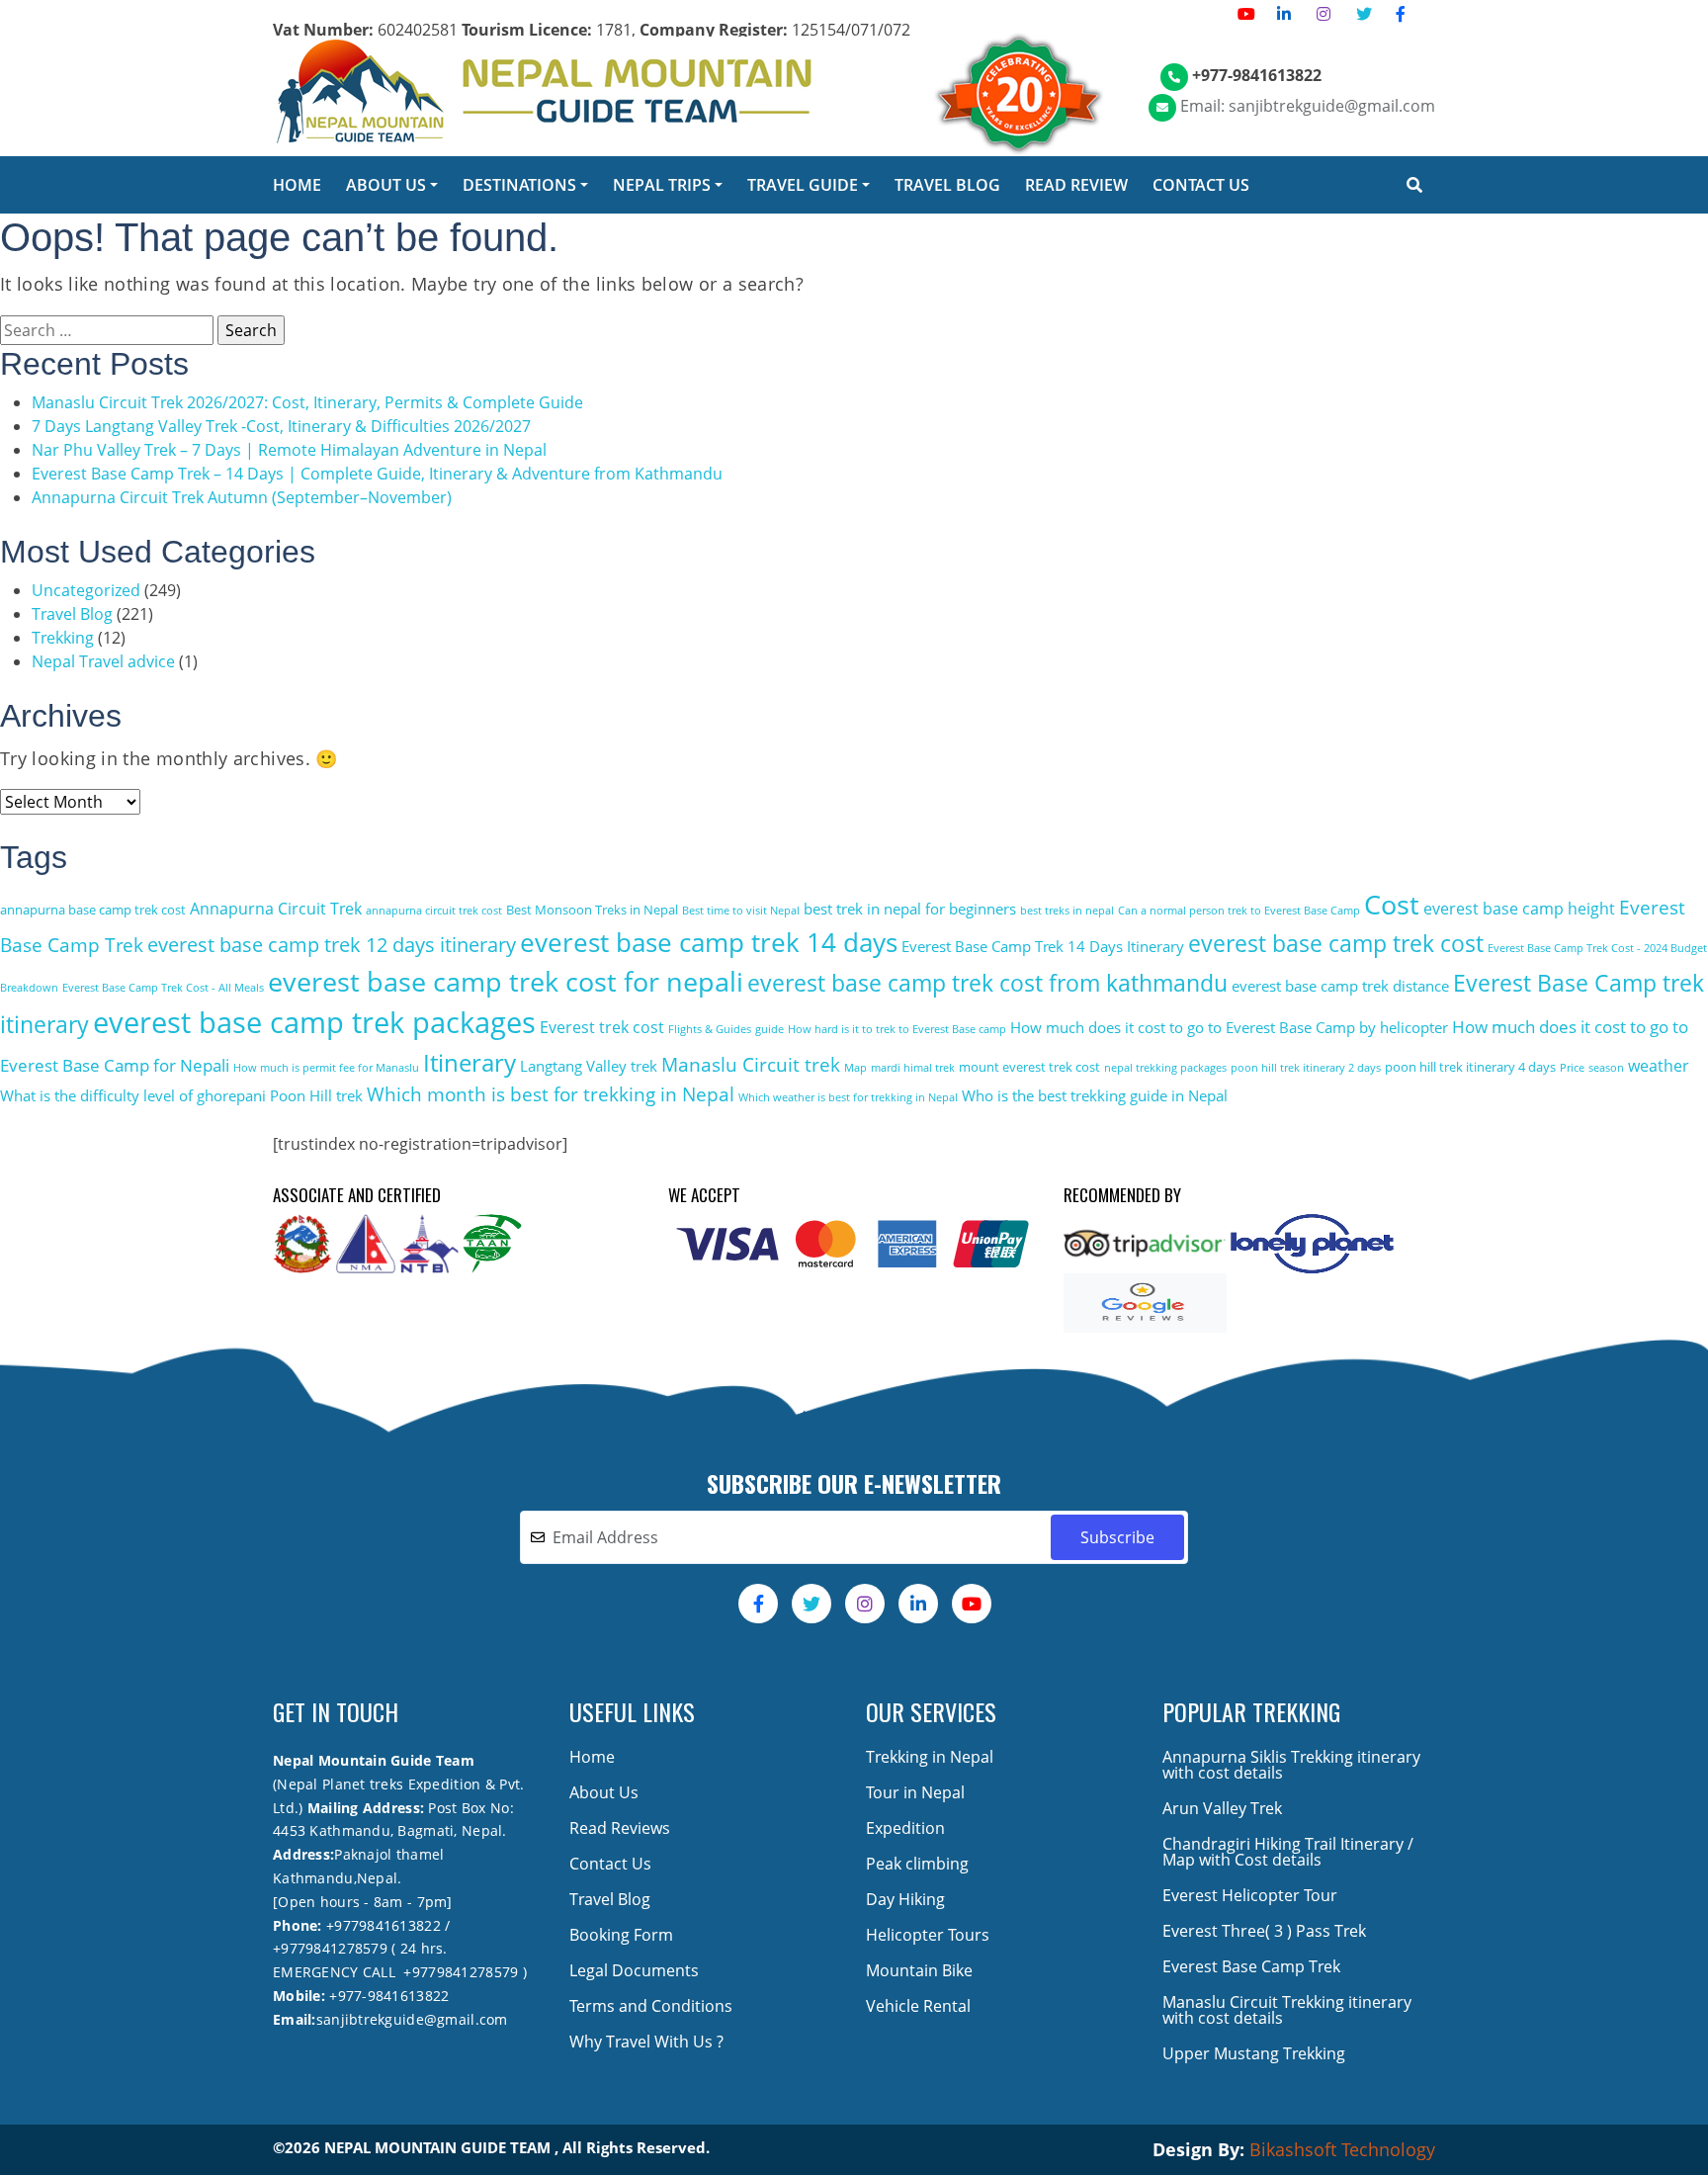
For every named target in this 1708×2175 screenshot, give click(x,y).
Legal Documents (634, 1970)
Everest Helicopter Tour (1250, 1895)
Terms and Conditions (651, 2006)
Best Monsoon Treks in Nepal (592, 910)
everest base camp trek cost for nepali (506, 982)
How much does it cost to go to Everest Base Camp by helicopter (1229, 1027)
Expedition (905, 1828)
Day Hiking (905, 1899)
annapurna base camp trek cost (93, 910)
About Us (604, 1792)
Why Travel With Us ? (646, 2042)
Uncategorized (86, 590)
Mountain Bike (919, 1970)
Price (1572, 1068)
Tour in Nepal (915, 1792)
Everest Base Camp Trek (1251, 1966)
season (1606, 1068)
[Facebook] (1401, 14)
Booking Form (621, 1935)
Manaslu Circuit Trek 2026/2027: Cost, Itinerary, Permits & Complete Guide (307, 402)
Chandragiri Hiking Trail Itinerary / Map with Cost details (1288, 1852)
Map (855, 1068)
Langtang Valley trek (589, 1066)
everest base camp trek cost (1336, 944)
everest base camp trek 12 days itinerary (332, 945)
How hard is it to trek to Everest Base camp (897, 1029)
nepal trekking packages (1165, 1068)
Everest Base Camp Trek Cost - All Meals (163, 988)
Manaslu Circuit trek (751, 1064)
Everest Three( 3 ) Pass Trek (1264, 1931)
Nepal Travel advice (103, 661)
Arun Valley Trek (1222, 1808)
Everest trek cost (602, 1027)
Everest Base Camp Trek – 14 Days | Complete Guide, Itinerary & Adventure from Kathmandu (377, 474)
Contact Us (610, 1864)
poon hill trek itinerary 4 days (1470, 1067)
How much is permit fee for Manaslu (326, 1068)
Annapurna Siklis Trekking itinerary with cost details (1291, 1765)
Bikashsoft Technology (1342, 2149)
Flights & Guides (710, 1029)
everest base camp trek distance (1340, 986)
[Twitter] (1364, 14)
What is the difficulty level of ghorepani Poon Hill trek (181, 1095)
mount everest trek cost (1029, 1067)
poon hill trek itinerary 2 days (1306, 1068)
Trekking (63, 638)
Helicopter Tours (928, 1935)
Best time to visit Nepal (741, 911)
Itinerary (470, 1062)
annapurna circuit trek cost (434, 911)
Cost (1392, 905)
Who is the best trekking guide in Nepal (1095, 1095)
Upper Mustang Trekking (1254, 2053)
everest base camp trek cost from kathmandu (987, 983)
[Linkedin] (1284, 14)
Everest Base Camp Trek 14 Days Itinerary (1043, 946)
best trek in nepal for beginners (910, 909)
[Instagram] (1324, 14)
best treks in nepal (1067, 911)
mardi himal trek (913, 1068)
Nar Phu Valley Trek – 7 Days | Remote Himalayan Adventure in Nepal (289, 450)
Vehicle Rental (918, 2006)
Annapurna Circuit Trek (276, 909)
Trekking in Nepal (930, 1757)
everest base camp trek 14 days (709, 943)
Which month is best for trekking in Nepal (551, 1094)
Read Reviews (620, 1828)
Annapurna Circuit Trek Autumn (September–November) (242, 497)
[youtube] (1246, 14)
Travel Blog (72, 614)
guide (769, 1029)
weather (1659, 1066)
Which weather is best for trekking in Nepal (848, 1097)
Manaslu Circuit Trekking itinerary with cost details (1287, 2010)
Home (592, 1757)
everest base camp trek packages (314, 1022)
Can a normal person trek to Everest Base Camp (1239, 911)
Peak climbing (917, 1864)
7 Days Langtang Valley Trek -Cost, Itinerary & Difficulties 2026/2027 (281, 426)
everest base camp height (1519, 909)
